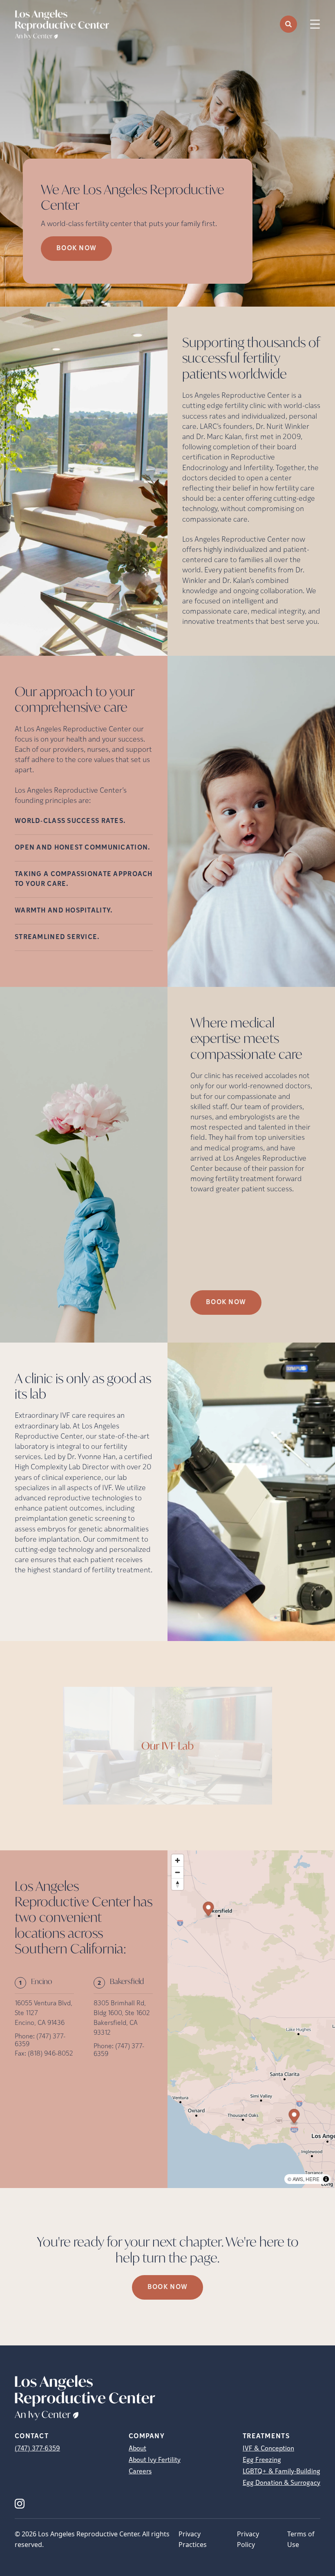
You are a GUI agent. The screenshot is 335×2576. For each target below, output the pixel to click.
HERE (313, 2179)
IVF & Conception (268, 2449)
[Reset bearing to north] (178, 1884)
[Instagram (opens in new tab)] (20, 2504)
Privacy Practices (193, 2539)
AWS (298, 2179)
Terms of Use (301, 2539)
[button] (294, 2117)
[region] (251, 2019)
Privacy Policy (248, 2539)
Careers (140, 2472)
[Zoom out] (178, 1872)
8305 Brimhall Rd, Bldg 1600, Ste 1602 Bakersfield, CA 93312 (122, 2018)
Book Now (226, 1303)
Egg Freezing (262, 2460)
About (137, 2449)
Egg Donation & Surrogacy (281, 2483)
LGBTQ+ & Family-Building (281, 2472)
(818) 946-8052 (50, 2054)
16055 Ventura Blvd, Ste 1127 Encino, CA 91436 (44, 2013)
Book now (76, 249)
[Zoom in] (178, 1860)
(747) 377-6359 (37, 2449)
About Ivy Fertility (155, 2460)
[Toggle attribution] (326, 2179)
